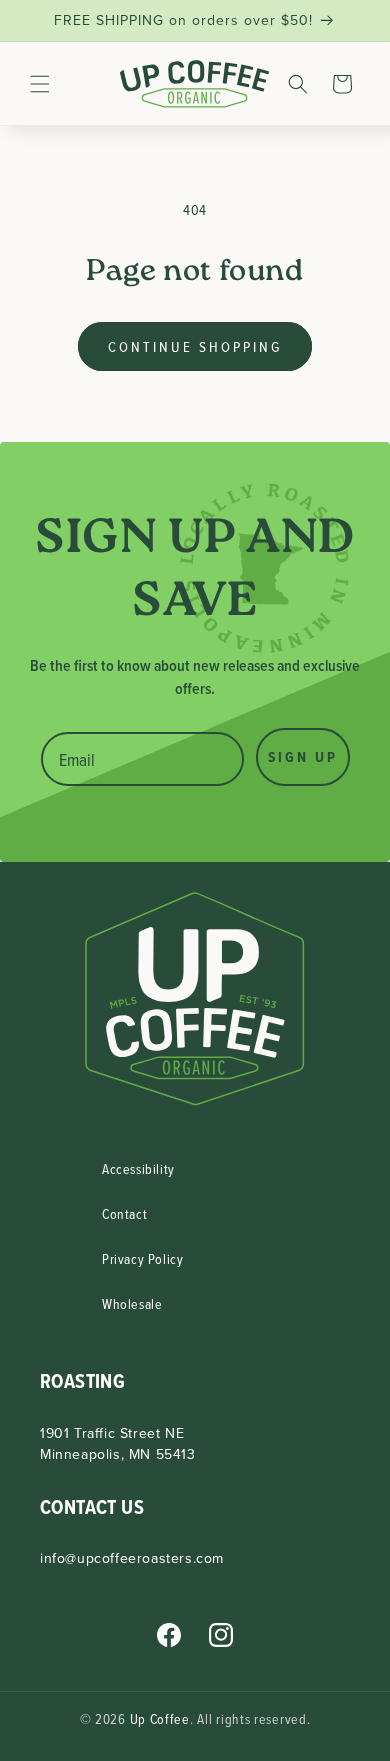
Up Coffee (160, 1718)
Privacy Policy (142, 1258)
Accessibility (138, 1168)
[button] (40, 84)
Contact (124, 1213)
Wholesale (132, 1303)
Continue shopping (195, 346)
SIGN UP (303, 757)
